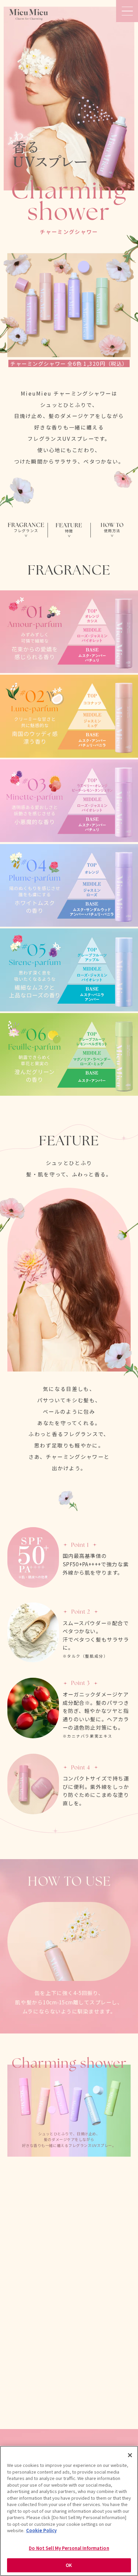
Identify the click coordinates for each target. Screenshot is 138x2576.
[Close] (130, 2455)
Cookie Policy (41, 2530)
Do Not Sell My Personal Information (69, 2548)
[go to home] (28, 15)
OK (69, 2565)
